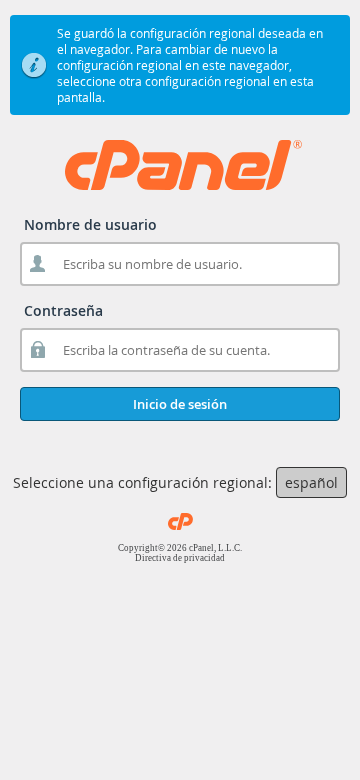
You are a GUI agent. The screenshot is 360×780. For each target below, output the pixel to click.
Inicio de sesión (180, 404)
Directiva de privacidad (180, 558)
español (311, 482)
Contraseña (63, 310)
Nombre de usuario (90, 224)
